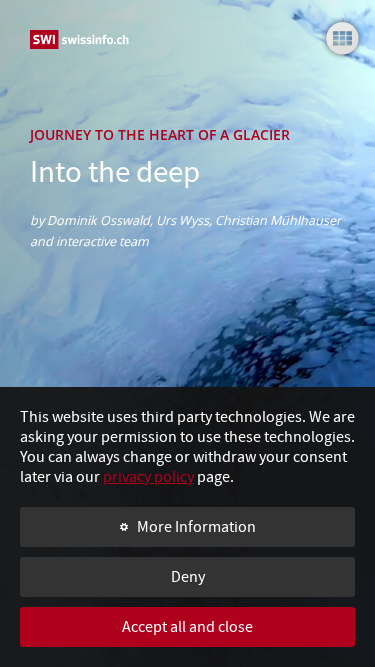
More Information (196, 527)
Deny (188, 577)
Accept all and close (187, 627)
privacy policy (148, 477)
